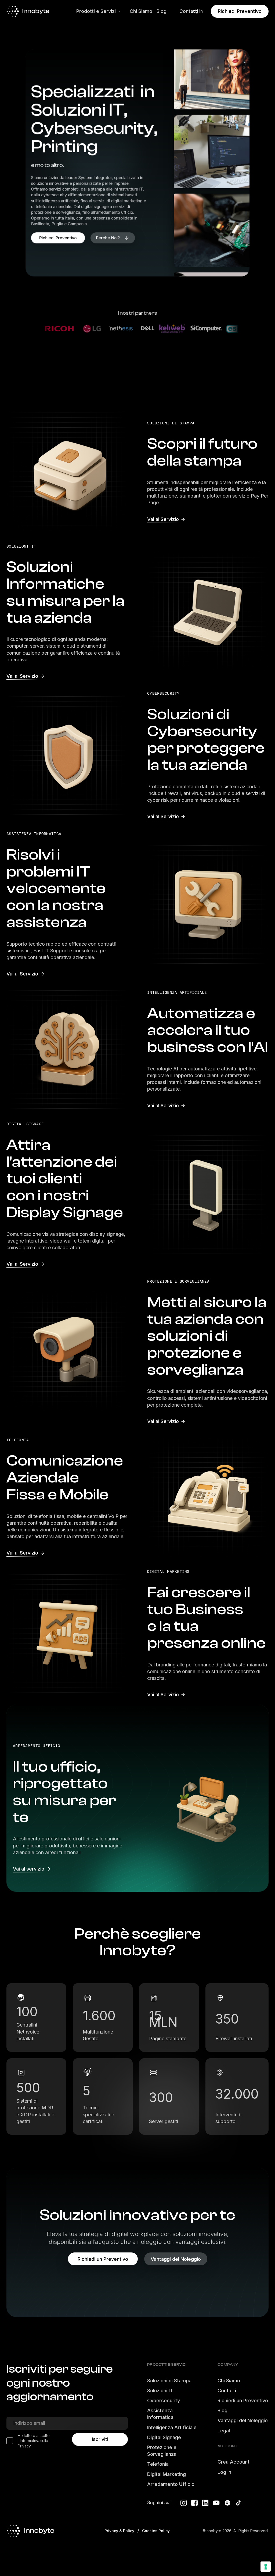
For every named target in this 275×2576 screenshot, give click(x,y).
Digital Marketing (167, 2474)
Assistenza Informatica (160, 2414)
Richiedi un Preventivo (243, 2401)
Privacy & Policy (119, 2531)
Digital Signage (164, 2437)
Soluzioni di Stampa (169, 2381)
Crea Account (234, 2462)
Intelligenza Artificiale (172, 2427)
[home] (36, 11)
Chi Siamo (229, 2381)
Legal (224, 2431)
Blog (222, 2410)
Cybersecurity (164, 2401)
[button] (97, 11)
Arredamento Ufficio (171, 2484)
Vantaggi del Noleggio (243, 2420)
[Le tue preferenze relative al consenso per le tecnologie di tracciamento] (266, 2567)
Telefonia (158, 2464)
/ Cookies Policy (154, 2531)
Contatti (227, 2391)
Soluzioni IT (160, 2391)
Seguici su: (159, 2502)
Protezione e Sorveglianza (162, 2451)
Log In (224, 2472)
